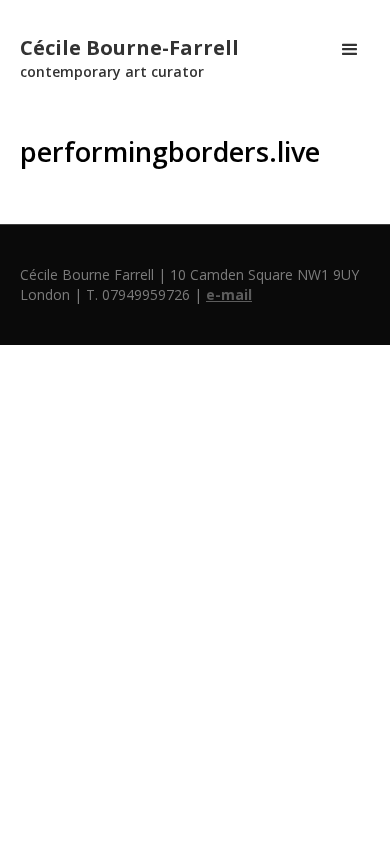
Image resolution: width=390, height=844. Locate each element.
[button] (350, 50)
